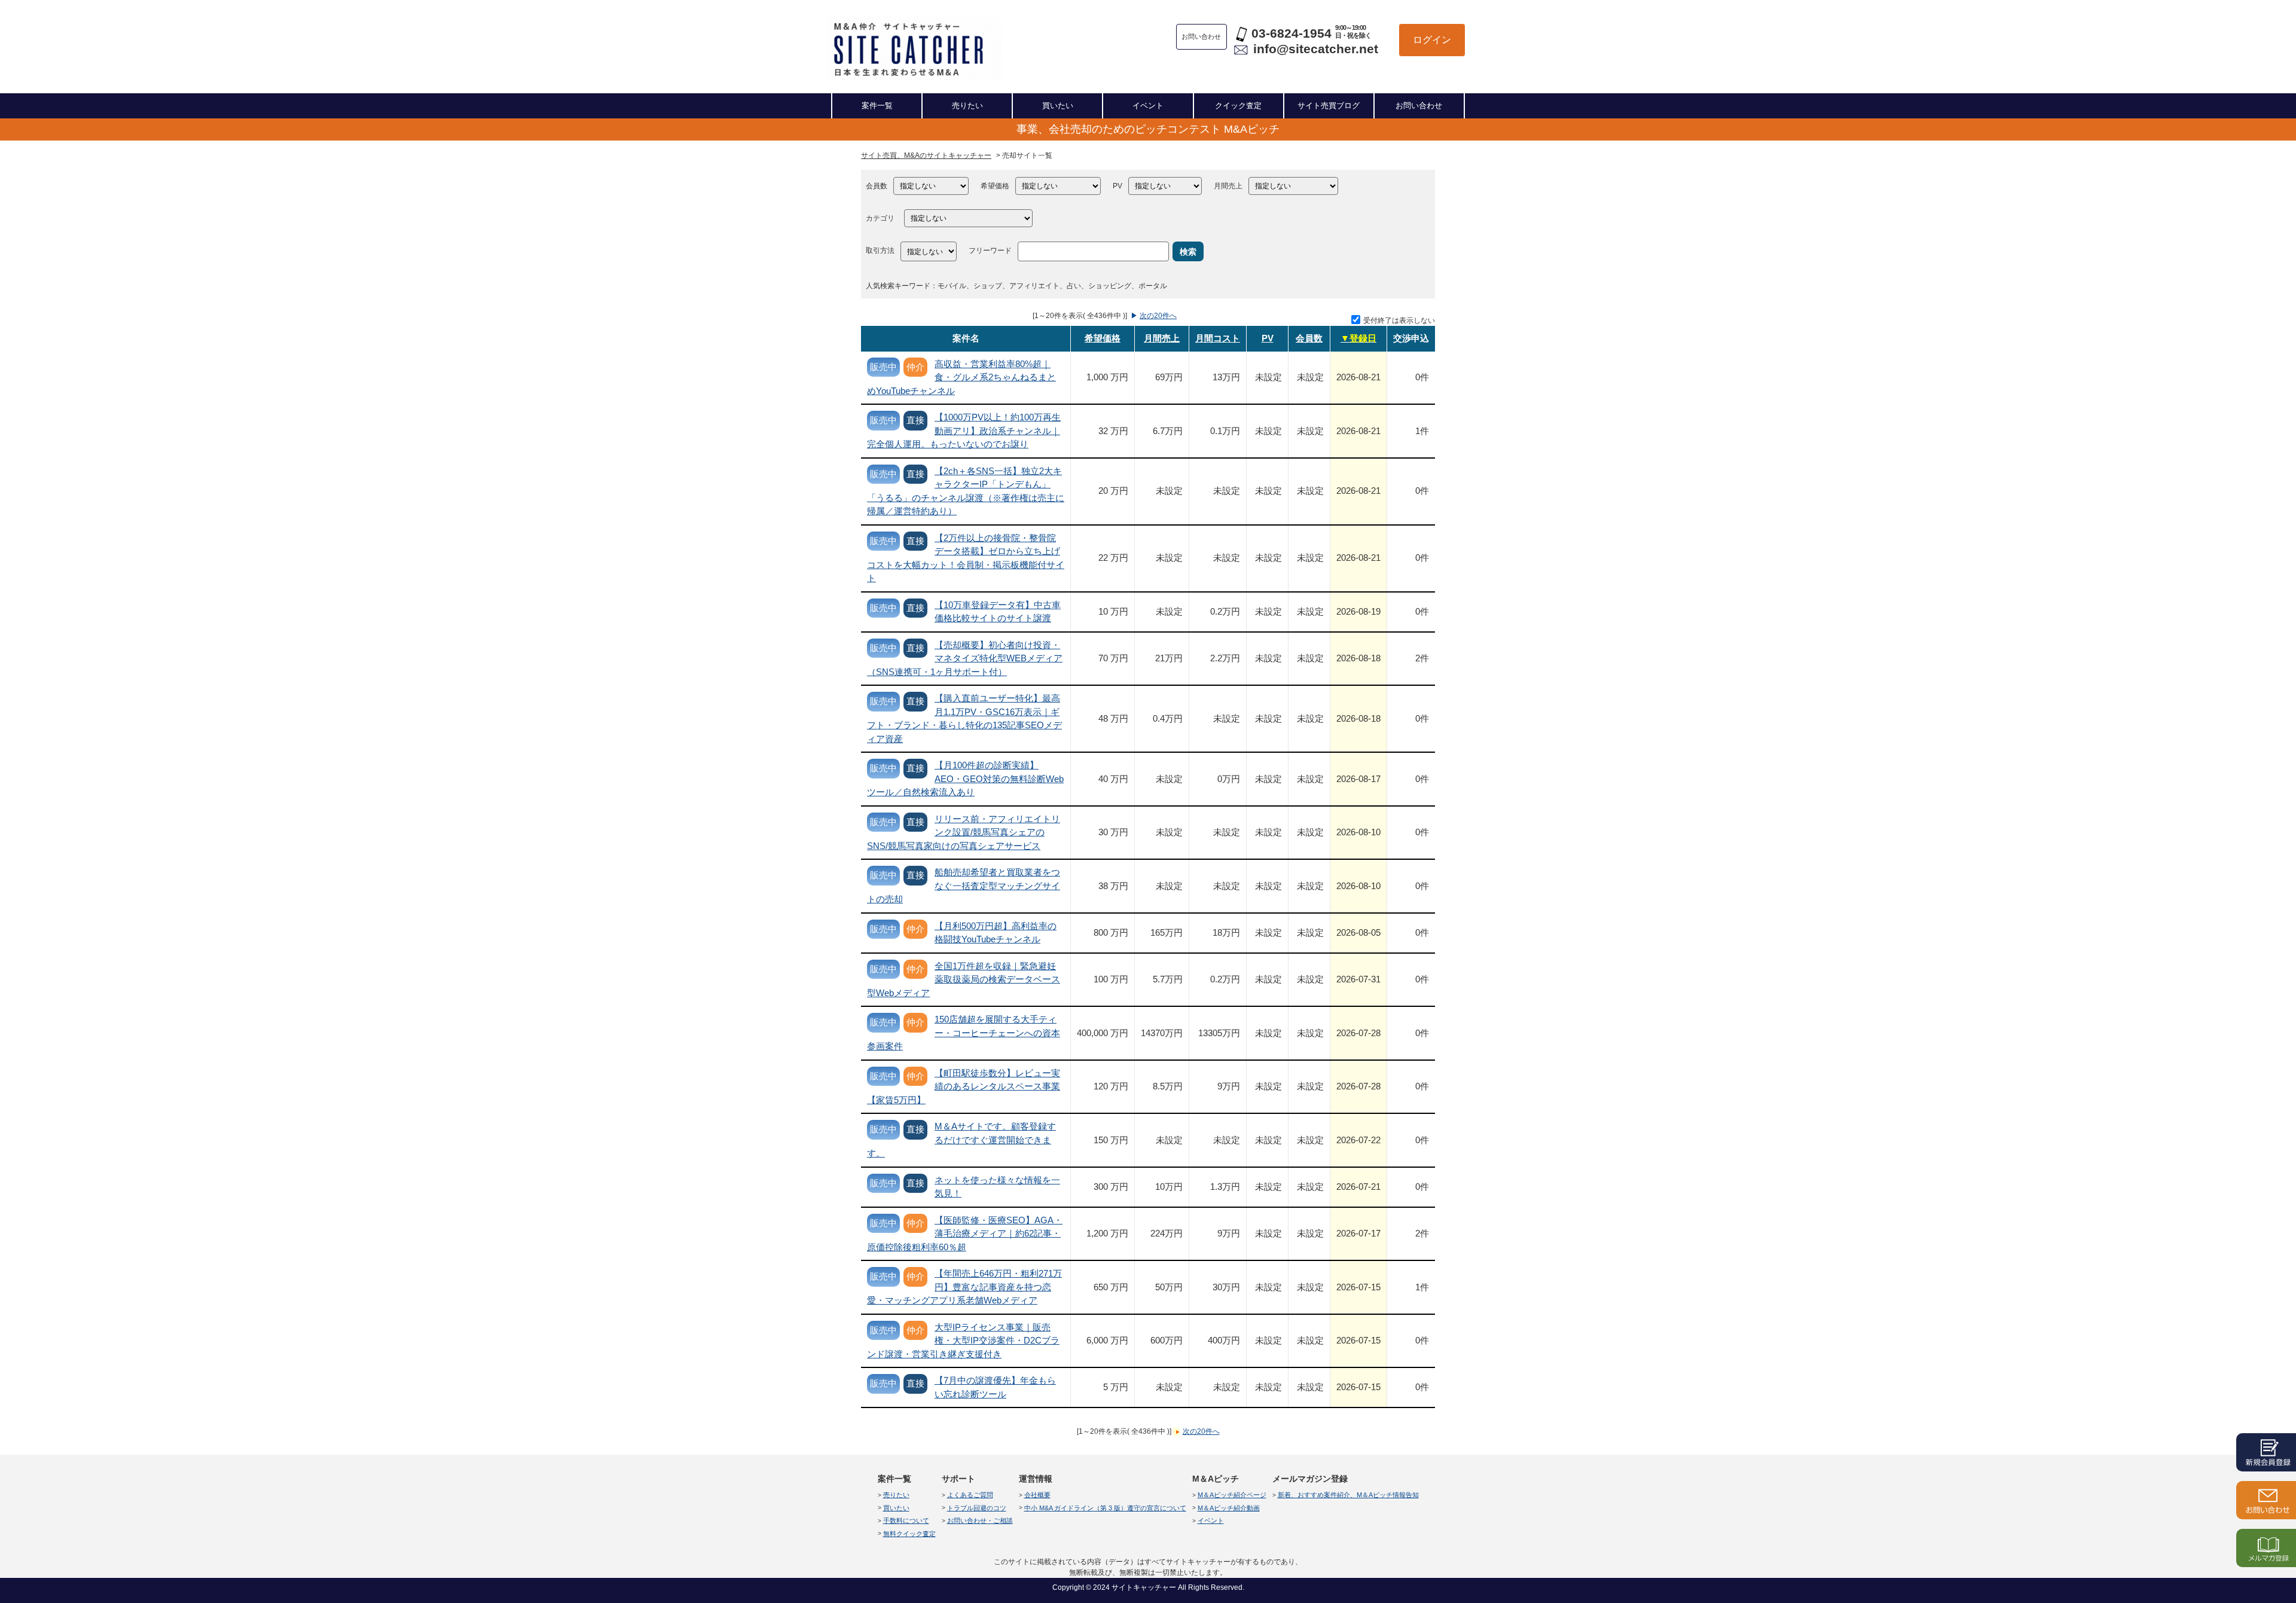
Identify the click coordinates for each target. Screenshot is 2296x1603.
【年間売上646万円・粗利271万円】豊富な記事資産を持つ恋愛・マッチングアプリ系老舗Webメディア (964, 1287)
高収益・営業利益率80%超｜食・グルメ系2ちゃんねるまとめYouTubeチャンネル (961, 377)
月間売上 (1228, 186)
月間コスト (1218, 338)
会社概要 (1037, 1495)
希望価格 (995, 186)
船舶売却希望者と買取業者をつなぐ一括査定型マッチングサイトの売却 (964, 886)
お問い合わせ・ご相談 (980, 1520)
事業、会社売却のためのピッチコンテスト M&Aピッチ (1148, 129)
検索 (1188, 252)
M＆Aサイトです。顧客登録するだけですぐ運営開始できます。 (961, 1140)
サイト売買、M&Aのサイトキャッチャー (926, 155)
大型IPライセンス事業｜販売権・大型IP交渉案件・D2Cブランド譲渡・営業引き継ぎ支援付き (963, 1341)
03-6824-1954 (1291, 33)
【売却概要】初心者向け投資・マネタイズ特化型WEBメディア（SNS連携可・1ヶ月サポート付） (965, 658)
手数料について (906, 1520)
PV (1118, 186)
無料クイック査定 (909, 1534)
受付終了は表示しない (1399, 320)
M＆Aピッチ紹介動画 (1229, 1508)
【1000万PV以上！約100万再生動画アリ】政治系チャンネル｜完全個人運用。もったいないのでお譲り (964, 430)
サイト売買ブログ (1329, 106)
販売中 (883, 367)
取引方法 (880, 251)
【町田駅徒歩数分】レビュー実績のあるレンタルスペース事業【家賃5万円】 (964, 1086)
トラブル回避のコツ (977, 1508)
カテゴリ (880, 218)
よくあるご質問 (970, 1495)
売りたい (967, 106)
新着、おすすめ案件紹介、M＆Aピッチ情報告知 (1348, 1495)
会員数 (877, 186)
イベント (1148, 106)
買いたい (1058, 106)
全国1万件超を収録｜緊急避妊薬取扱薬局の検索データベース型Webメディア (964, 979)
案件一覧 (877, 106)
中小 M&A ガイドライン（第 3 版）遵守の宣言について (1105, 1508)
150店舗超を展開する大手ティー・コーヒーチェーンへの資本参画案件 (964, 1033)
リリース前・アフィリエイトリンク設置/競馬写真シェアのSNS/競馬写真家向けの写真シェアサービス (964, 832)
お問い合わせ (1419, 106)
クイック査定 (1238, 106)
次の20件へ (1158, 316)
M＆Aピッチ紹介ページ (1232, 1495)
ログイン (1432, 40)
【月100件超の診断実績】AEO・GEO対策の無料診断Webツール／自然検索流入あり (965, 778)
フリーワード (990, 251)
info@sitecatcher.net (1316, 49)
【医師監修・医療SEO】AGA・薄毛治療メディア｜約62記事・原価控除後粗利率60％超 (965, 1233)
